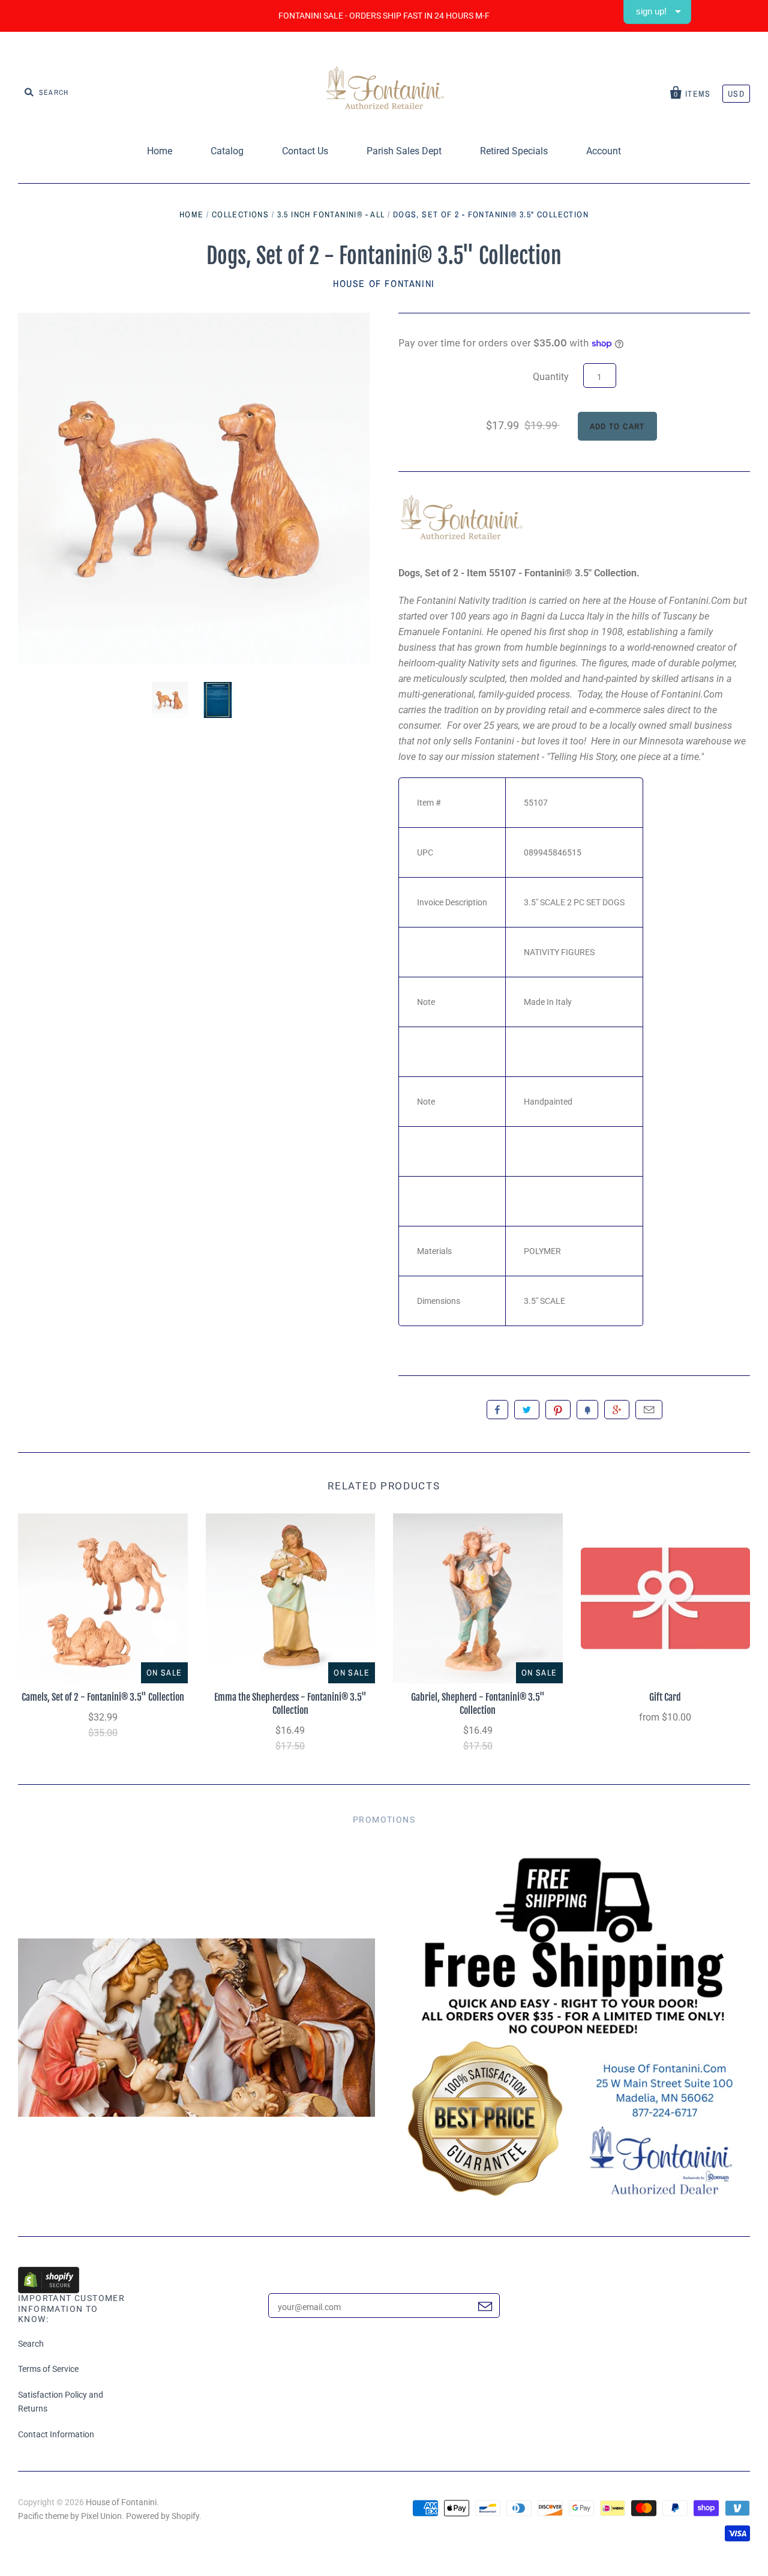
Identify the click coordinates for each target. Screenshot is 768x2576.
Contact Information (56, 2434)
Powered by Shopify (163, 2516)
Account (604, 151)
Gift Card (665, 1697)
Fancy (587, 1410)
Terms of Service (48, 2369)
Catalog (227, 151)
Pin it (558, 1410)
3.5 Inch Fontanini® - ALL (331, 214)
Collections (240, 214)
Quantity (551, 377)
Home (160, 151)
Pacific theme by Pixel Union (70, 2516)
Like (497, 1410)
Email (649, 1410)
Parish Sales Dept (404, 151)
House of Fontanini (384, 283)
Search (31, 2344)
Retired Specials (514, 151)
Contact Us (305, 151)
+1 (617, 1410)
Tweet (527, 1410)
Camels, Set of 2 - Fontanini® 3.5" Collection (103, 1697)
